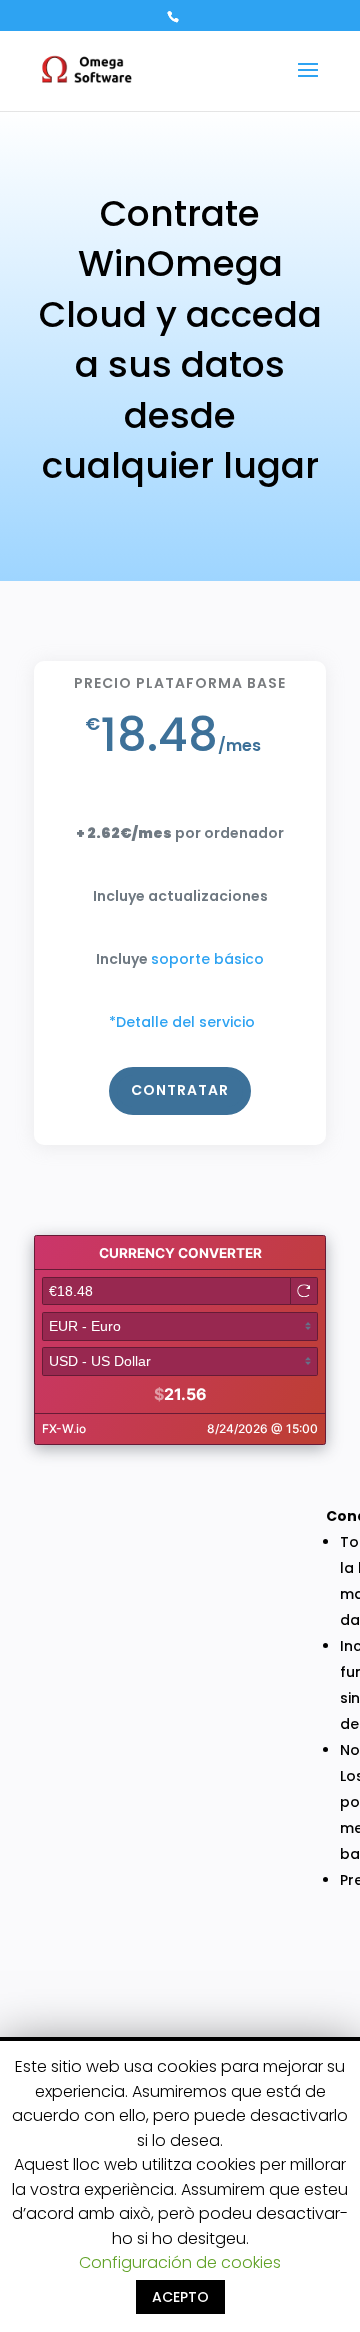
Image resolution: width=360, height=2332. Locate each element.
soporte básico (207, 959)
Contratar (180, 1090)
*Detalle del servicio (182, 1022)
